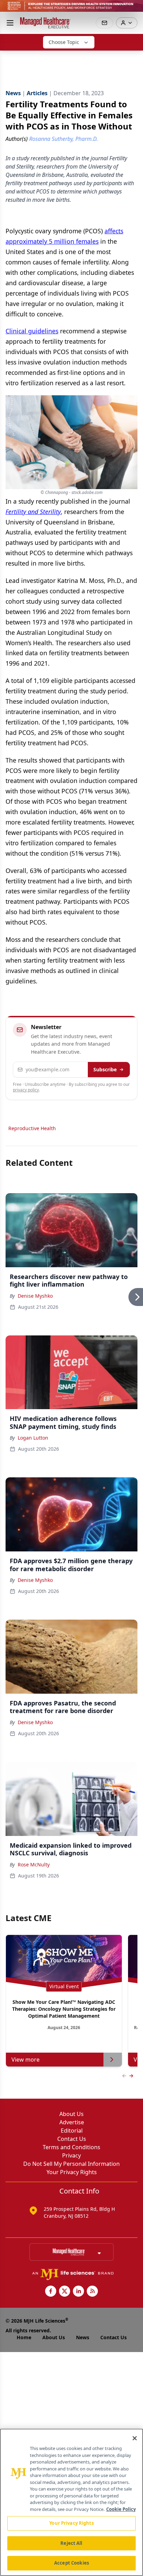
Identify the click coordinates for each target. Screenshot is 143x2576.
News (83, 2337)
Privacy (71, 2155)
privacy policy (26, 1090)
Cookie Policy (121, 2509)
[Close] (135, 2438)
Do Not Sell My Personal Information (71, 2164)
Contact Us (72, 2139)
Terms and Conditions (71, 2147)
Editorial (72, 2131)
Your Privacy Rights (72, 2172)
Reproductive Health (32, 1128)
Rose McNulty (34, 1865)
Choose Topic (64, 42)
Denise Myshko (35, 1296)
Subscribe (105, 1069)
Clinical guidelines (32, 331)
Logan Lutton (33, 1438)
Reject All (71, 2543)
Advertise (72, 2122)
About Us (71, 2114)
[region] (71, 2502)
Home (24, 2337)
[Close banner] (134, 9)
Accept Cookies (71, 2563)
